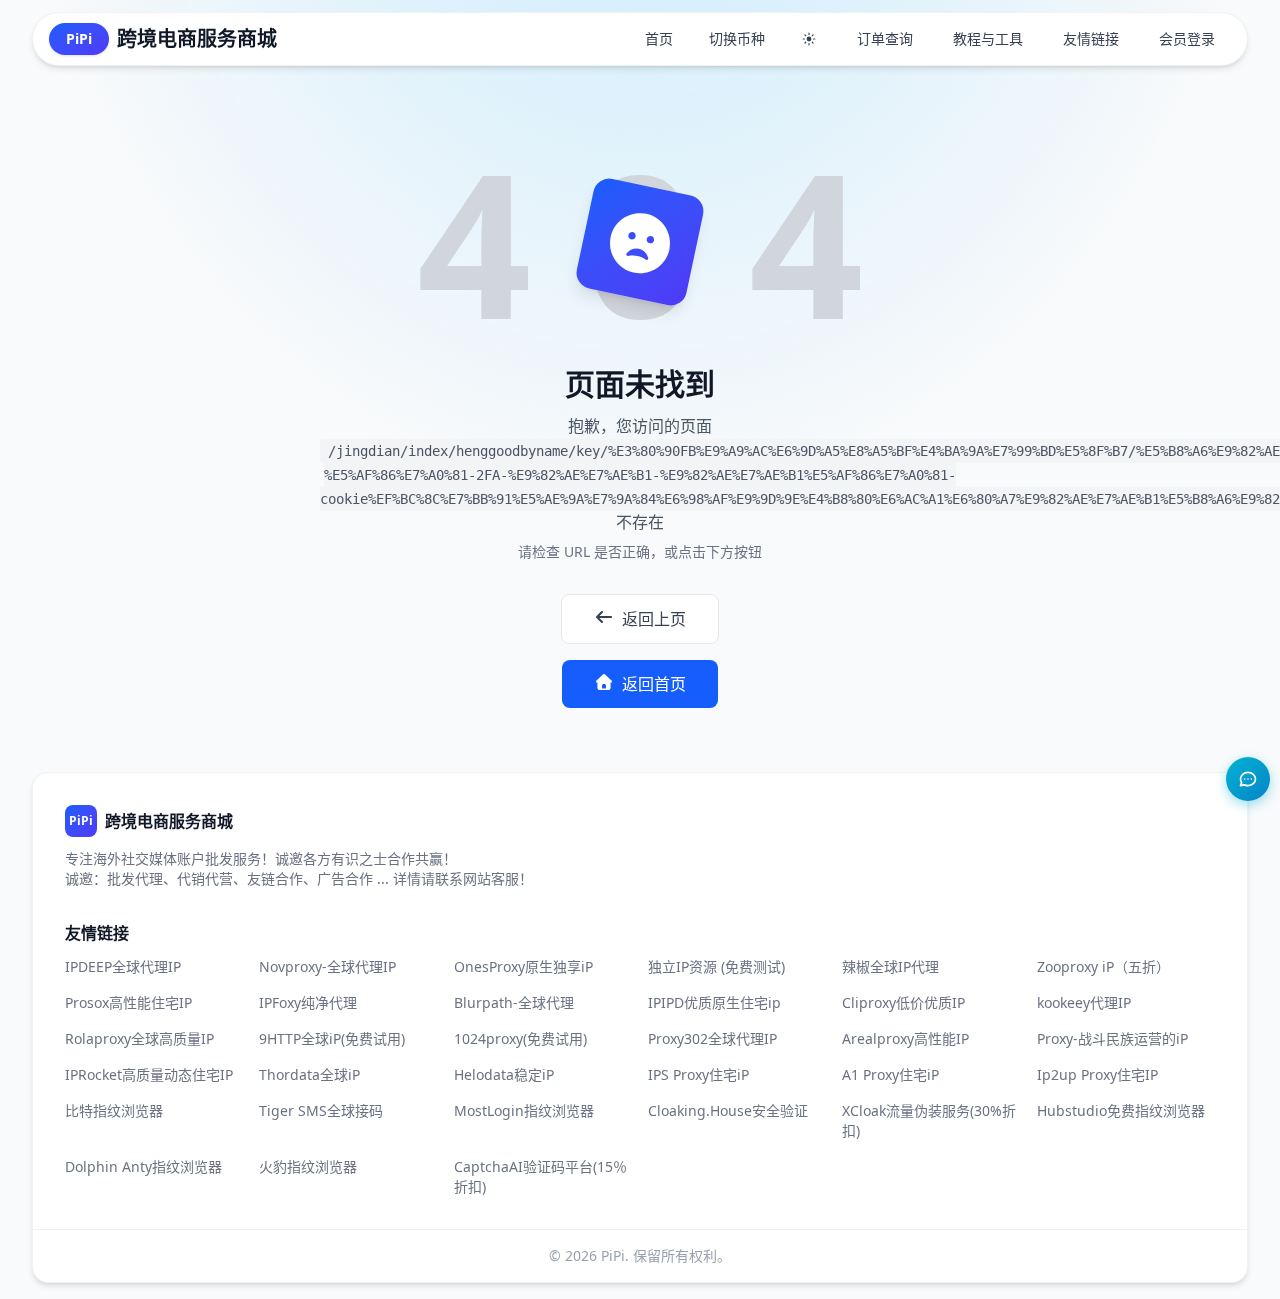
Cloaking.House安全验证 (728, 1110)
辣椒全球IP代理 (890, 966)
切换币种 (737, 38)
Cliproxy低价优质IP (903, 1002)
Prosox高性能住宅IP (128, 1002)
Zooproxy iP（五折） (1103, 966)
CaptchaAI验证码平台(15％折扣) (540, 1176)
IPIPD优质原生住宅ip (714, 1002)
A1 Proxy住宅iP (890, 1074)
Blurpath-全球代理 (514, 1002)
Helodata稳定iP (504, 1074)
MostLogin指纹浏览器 (524, 1110)
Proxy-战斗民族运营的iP (1112, 1038)
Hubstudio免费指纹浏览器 (1121, 1110)
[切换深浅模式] (809, 39)
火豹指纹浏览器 (308, 1166)
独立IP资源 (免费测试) (716, 966)
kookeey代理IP (1084, 1002)
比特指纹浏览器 (114, 1110)
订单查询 (885, 38)
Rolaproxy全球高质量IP (139, 1038)
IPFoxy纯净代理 (308, 1002)
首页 (659, 38)
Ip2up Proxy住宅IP (1097, 1074)
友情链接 (1091, 38)
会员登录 (1187, 38)
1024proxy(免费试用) (520, 1038)
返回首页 (654, 684)
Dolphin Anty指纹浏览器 (143, 1166)
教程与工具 (988, 38)
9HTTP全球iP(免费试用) (332, 1038)
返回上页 (654, 619)
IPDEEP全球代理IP (123, 966)
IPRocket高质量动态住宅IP (149, 1074)
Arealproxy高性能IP (905, 1038)
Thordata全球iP (309, 1074)
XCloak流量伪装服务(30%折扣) (929, 1120)
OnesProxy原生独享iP (523, 966)
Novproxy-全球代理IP (327, 966)
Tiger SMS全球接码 (321, 1110)
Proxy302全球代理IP (712, 1038)
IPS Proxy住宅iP (698, 1074)
